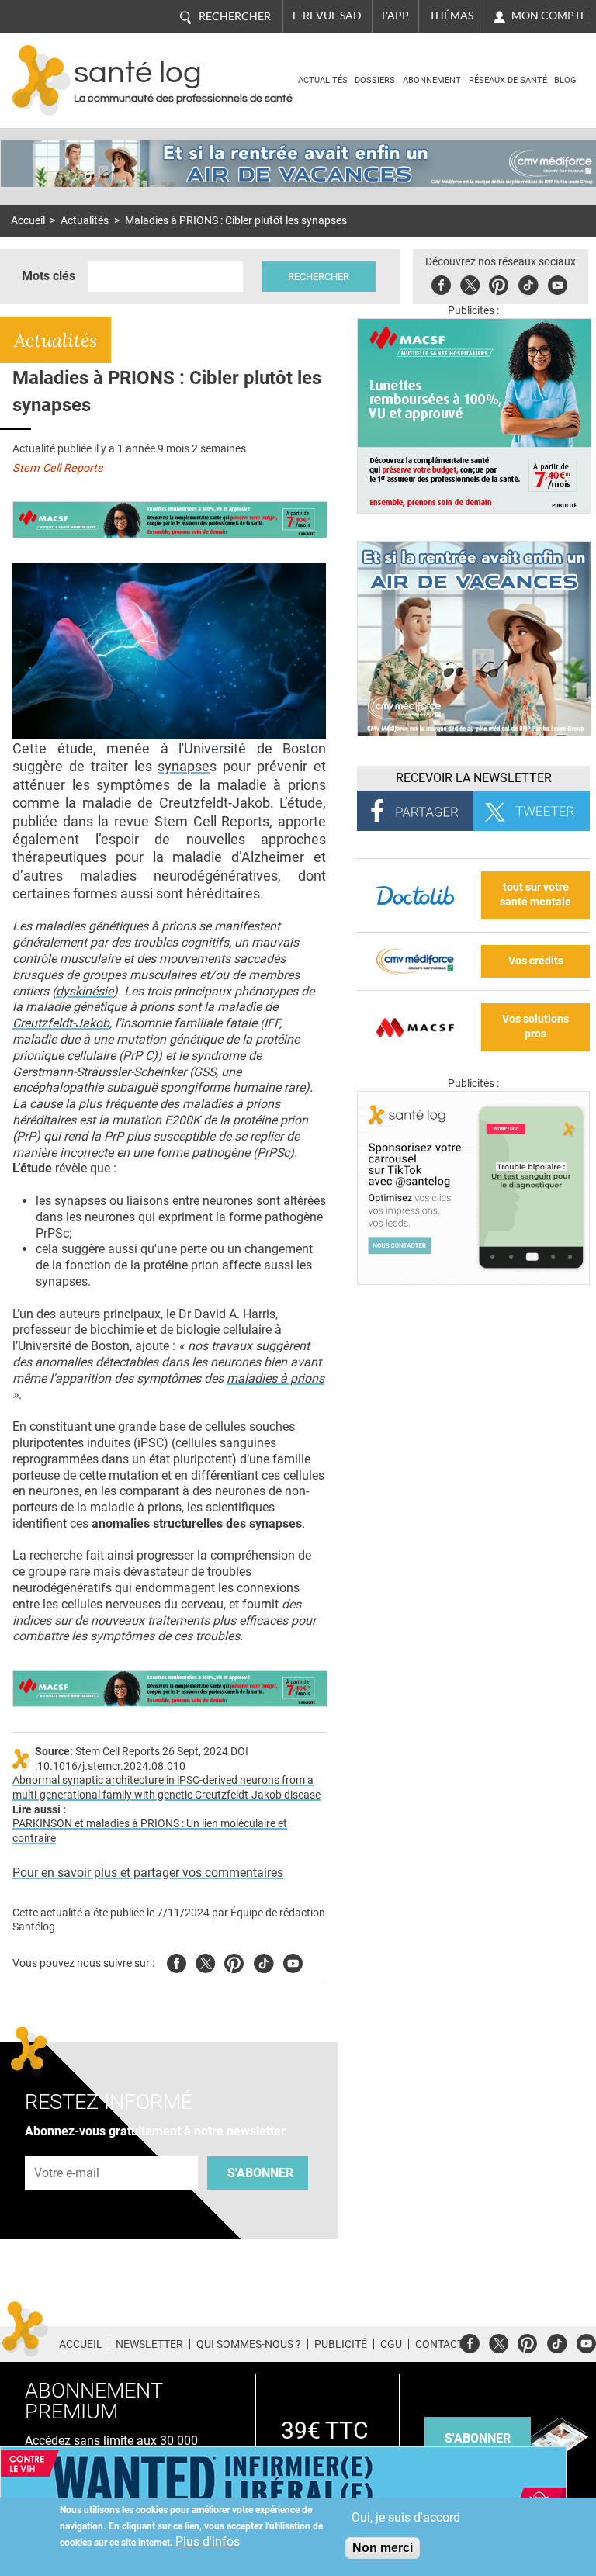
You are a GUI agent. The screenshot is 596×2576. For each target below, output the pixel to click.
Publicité (341, 2344)
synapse (184, 766)
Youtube (293, 1961)
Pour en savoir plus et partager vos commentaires (148, 1873)
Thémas (451, 16)
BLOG (565, 80)
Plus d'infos (208, 2541)
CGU (391, 2344)
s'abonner (478, 2438)
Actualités (323, 80)
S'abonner (260, 2173)
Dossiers (375, 80)
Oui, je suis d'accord (406, 2517)
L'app (395, 16)
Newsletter (149, 2344)
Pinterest (499, 283)
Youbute (558, 283)
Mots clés (49, 276)
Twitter (470, 283)
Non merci (383, 2548)
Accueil (28, 221)
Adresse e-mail (68, 2147)
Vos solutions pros (535, 1027)
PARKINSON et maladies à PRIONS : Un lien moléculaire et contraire (150, 1831)
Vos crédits (536, 961)
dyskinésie (85, 991)
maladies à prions (275, 1378)
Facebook (441, 283)
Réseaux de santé (508, 80)
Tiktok (528, 283)
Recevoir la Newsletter (474, 778)
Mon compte (549, 16)
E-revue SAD (327, 16)
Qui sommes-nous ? (249, 2344)
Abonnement (432, 80)
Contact (439, 2344)
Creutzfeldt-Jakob (61, 1023)
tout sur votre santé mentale (535, 895)
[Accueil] (42, 80)
